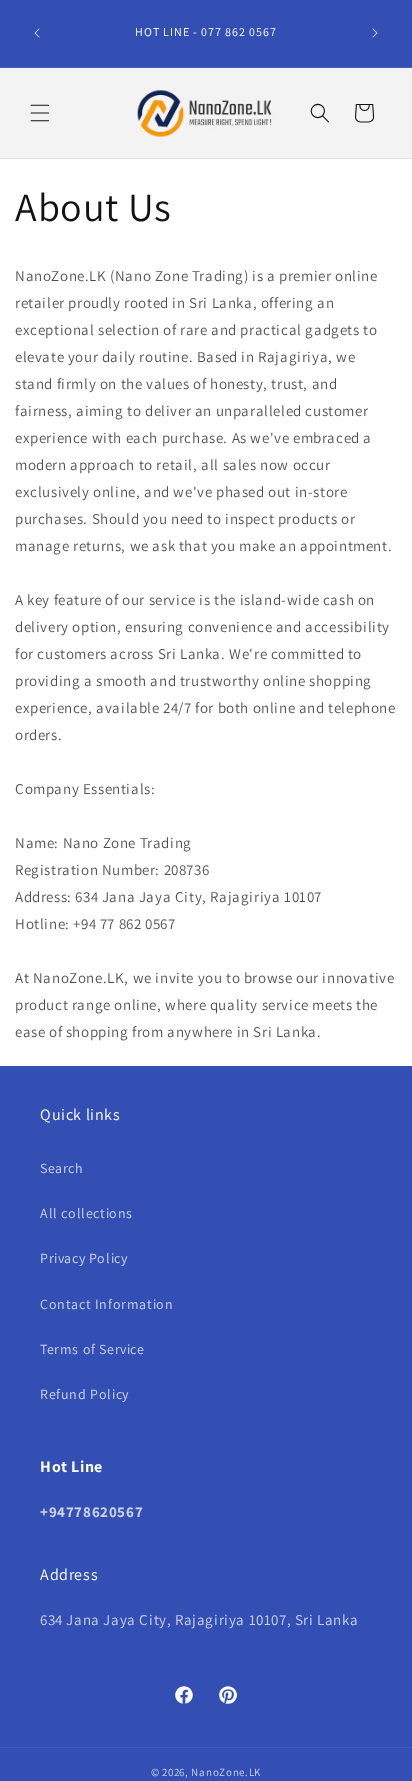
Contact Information (106, 1304)
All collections (86, 1213)
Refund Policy (84, 1394)
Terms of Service (92, 1349)
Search (62, 1168)
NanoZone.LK (226, 1772)
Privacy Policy (83, 1258)
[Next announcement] (375, 33)
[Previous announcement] (37, 33)
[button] (40, 113)
